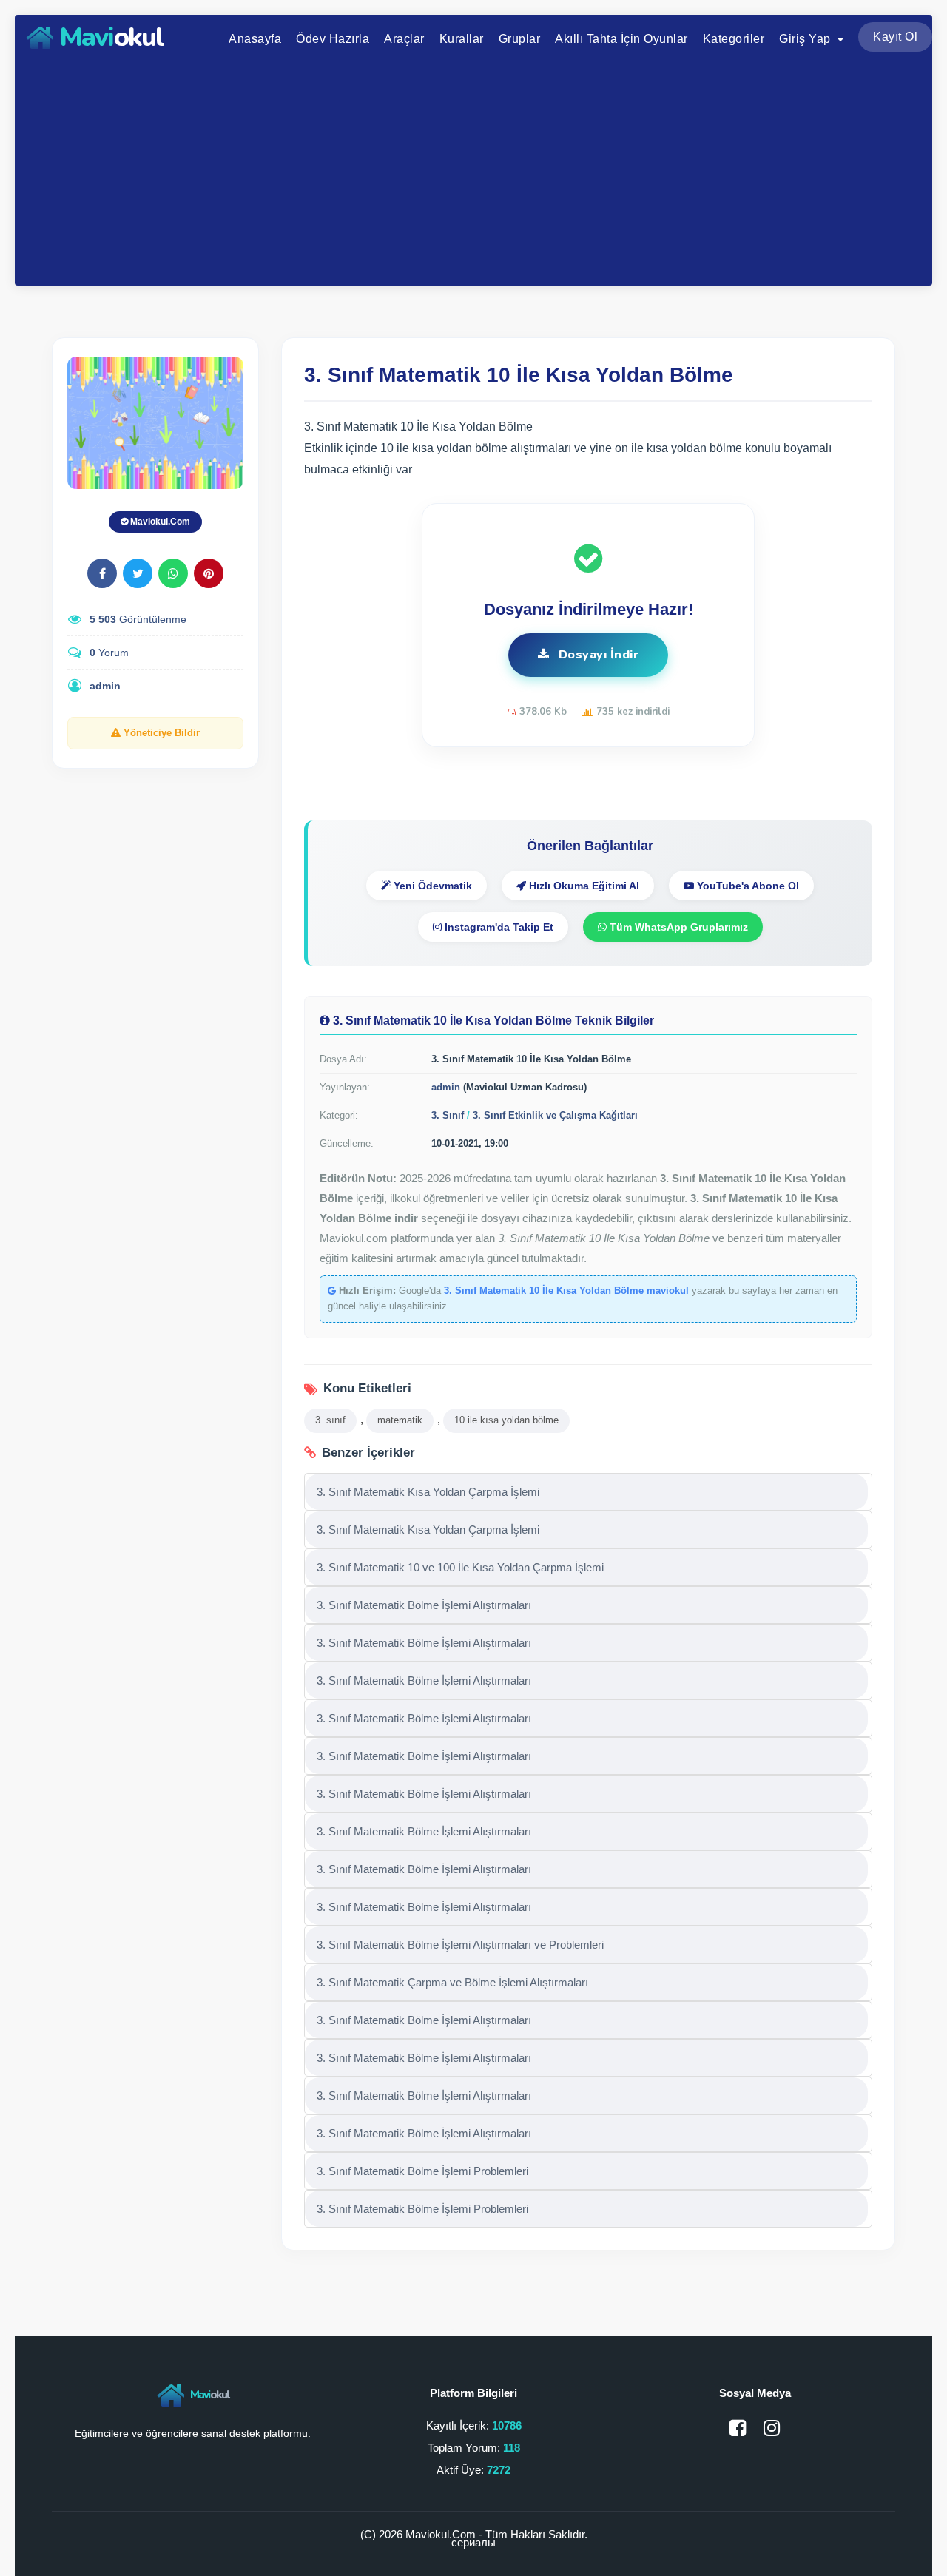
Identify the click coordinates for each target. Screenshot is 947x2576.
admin (105, 686)
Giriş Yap (806, 39)
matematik (400, 1420)
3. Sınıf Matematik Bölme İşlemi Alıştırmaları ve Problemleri (460, 1945)
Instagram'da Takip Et (498, 927)
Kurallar (462, 39)
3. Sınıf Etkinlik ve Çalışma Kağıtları (555, 1115)
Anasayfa (255, 39)
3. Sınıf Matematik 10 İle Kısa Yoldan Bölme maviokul (566, 1291)
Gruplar (520, 39)
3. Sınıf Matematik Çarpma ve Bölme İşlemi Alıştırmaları (452, 1982)
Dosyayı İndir (597, 655)
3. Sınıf (448, 1115)
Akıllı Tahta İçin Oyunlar (621, 39)
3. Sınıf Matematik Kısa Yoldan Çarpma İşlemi (428, 1492)
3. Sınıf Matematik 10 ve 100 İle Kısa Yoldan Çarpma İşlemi (460, 1567)
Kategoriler (734, 39)
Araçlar (404, 39)
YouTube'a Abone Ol (747, 886)
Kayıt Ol (895, 37)
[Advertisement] (473, 171)
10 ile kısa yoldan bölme (506, 1420)
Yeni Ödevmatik (431, 886)
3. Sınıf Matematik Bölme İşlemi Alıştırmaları (424, 1605)
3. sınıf (330, 1420)
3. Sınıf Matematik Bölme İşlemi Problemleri (422, 2171)
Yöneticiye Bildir (160, 733)
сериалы (473, 2542)
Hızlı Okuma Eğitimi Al (583, 886)
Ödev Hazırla (333, 39)
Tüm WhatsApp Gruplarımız (677, 927)
